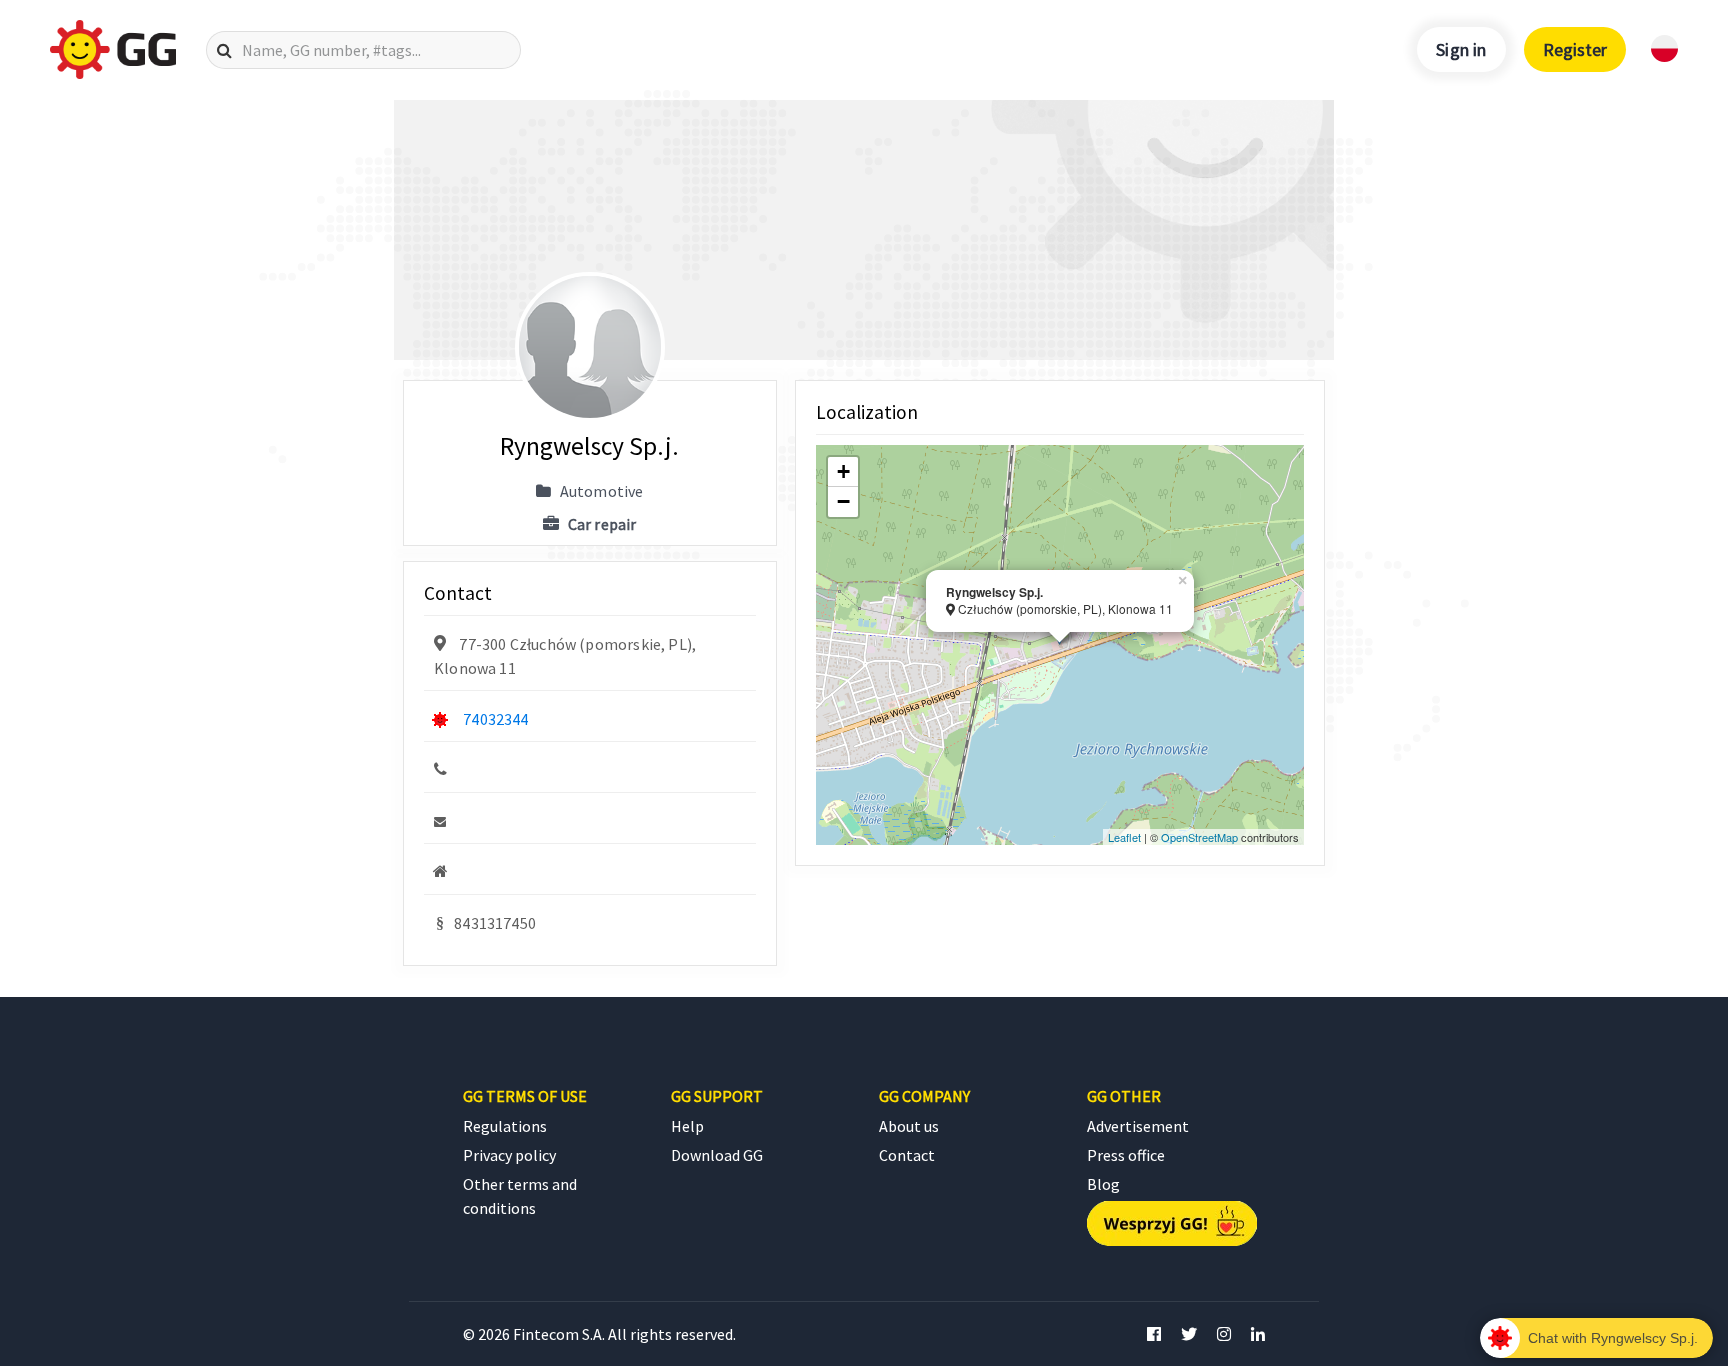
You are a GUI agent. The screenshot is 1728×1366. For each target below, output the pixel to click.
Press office (1126, 1155)
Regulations (505, 1126)
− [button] (843, 501)
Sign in (1461, 49)
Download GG (717, 1155)
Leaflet (1124, 837)
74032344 (495, 719)
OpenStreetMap (1199, 837)
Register (1575, 49)
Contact (907, 1155)
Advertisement (1138, 1126)
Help (687, 1126)
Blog (1103, 1184)
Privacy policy (509, 1155)
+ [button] (843, 471)
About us (909, 1126)
